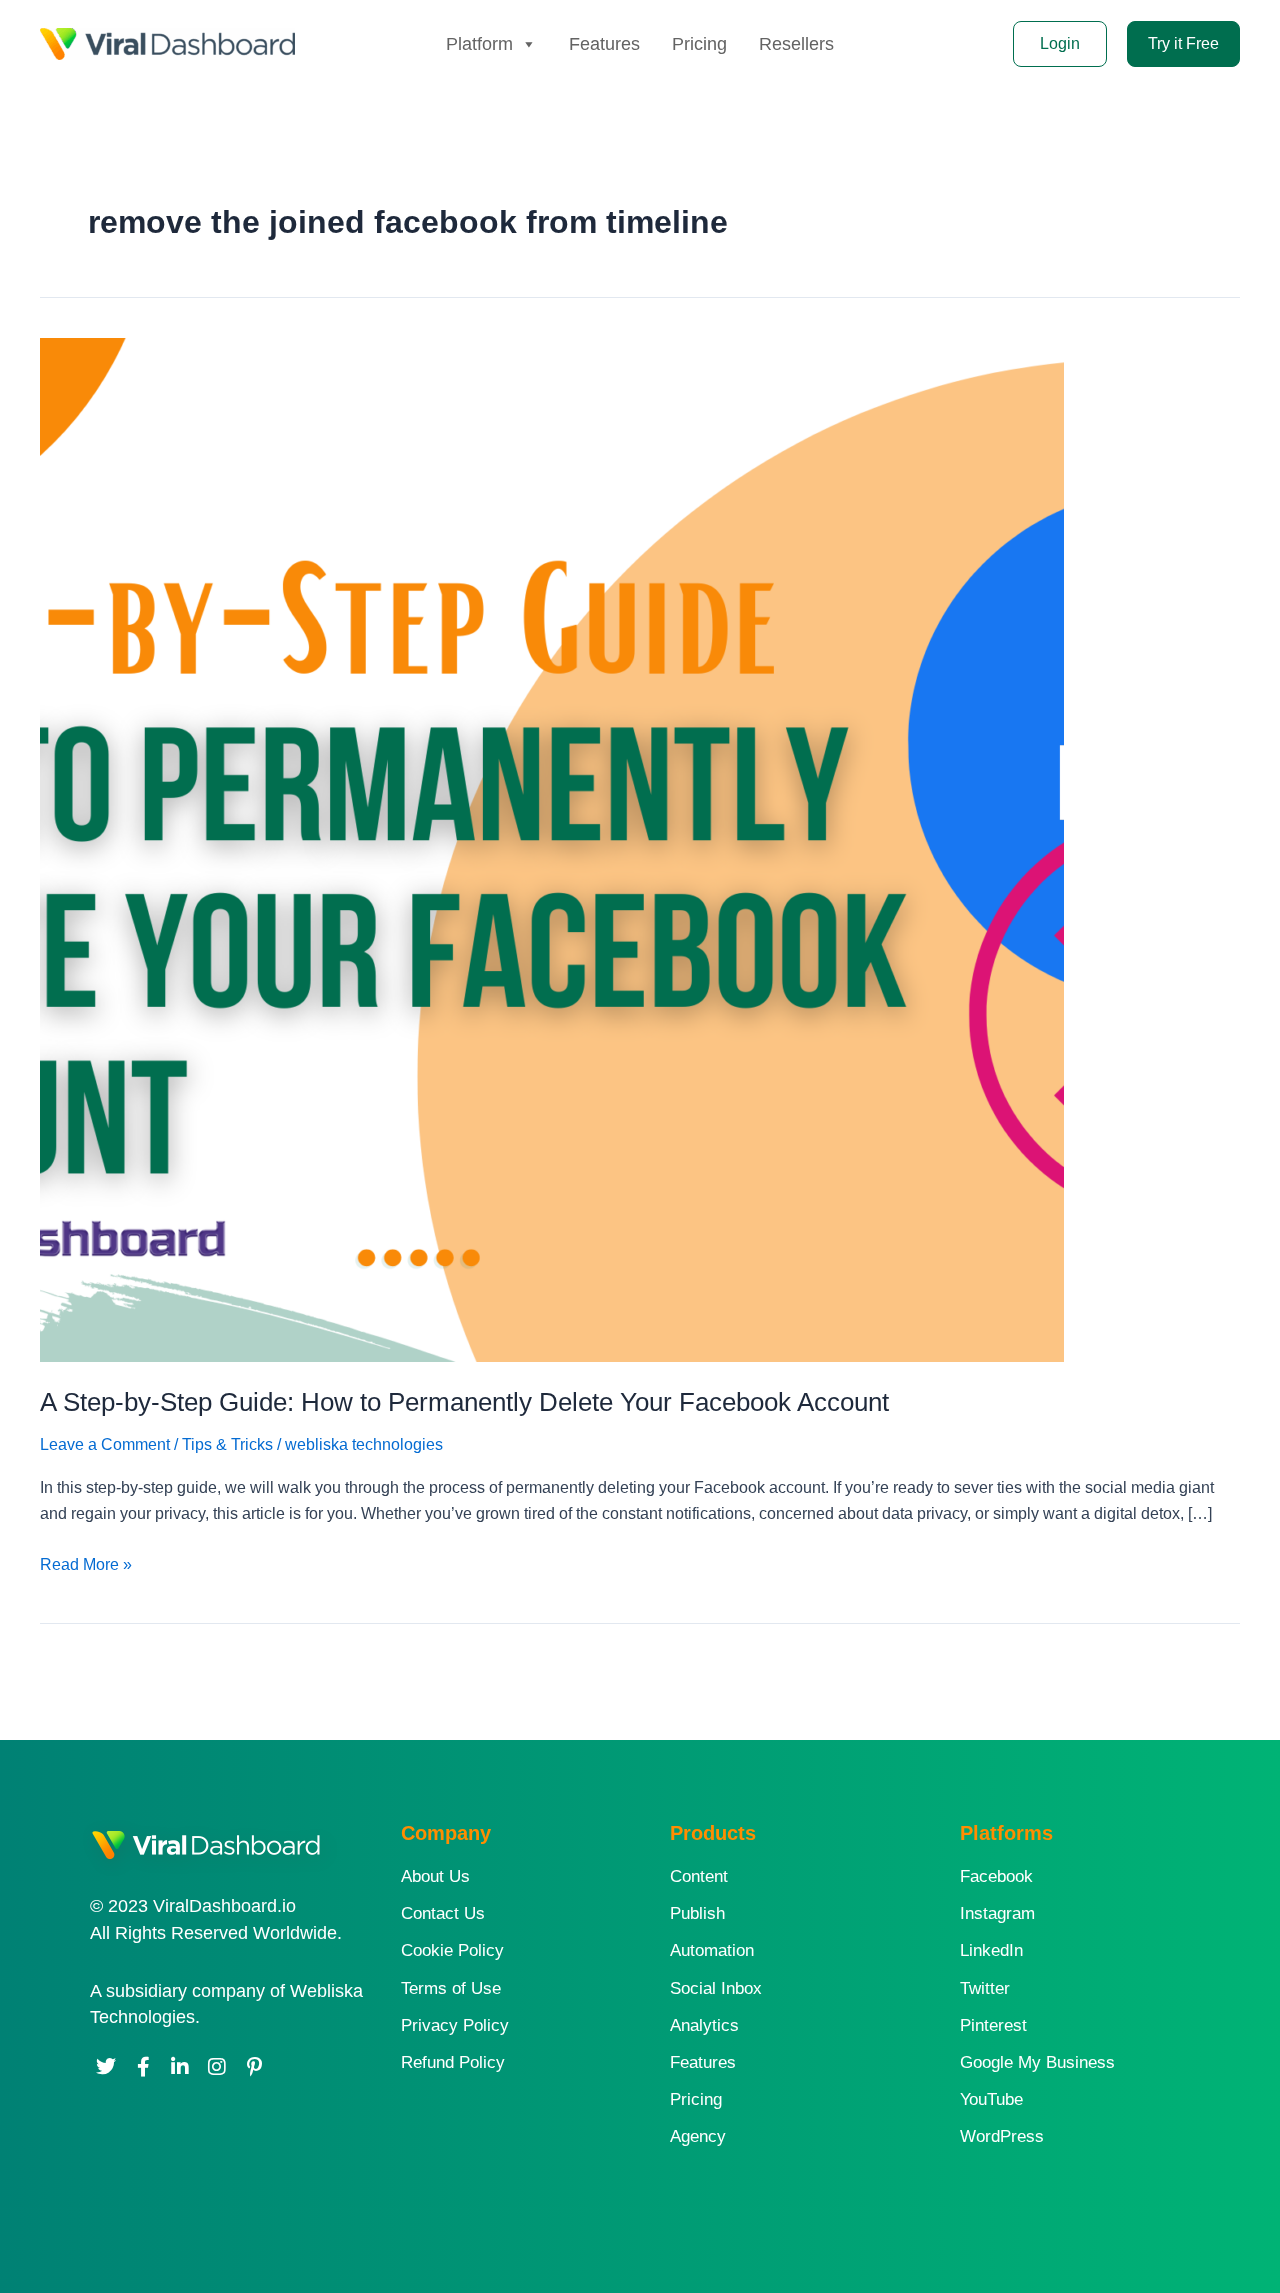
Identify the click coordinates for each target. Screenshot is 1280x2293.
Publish (697, 1913)
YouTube (991, 2099)
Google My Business (1037, 2062)
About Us (435, 1876)
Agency (698, 2136)
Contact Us (443, 1913)
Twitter (985, 1988)
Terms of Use (451, 1988)
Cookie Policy (452, 1950)
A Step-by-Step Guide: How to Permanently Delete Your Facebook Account (464, 1402)
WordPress (1002, 2136)
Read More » (86, 1562)
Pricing (699, 44)
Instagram (997, 1913)
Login (1060, 43)
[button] (1183, 44)
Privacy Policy (455, 2025)
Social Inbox (716, 1988)
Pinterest (993, 2025)
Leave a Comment (105, 1444)
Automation (712, 1950)
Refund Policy (453, 2062)
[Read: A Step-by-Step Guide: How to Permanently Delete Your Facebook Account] (552, 848)
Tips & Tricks (227, 1444)
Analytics (704, 2025)
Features (604, 44)
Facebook (996, 1876)
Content (699, 1876)
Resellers (796, 44)
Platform (479, 44)
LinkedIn (991, 1950)
